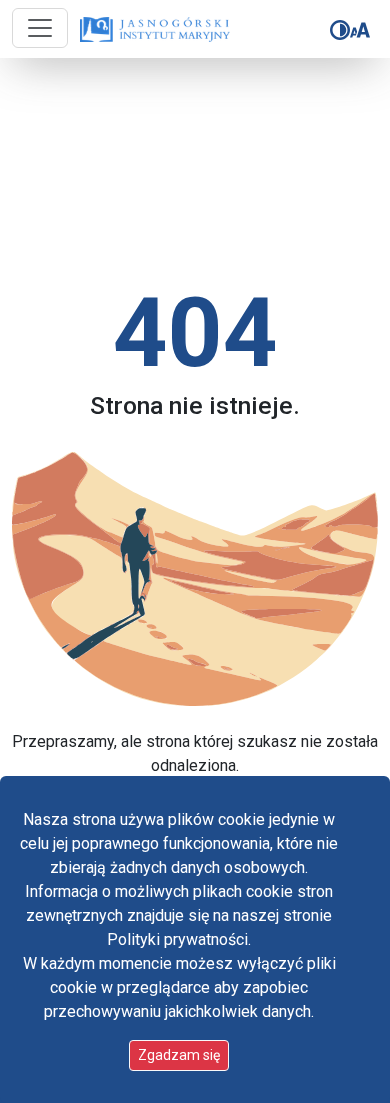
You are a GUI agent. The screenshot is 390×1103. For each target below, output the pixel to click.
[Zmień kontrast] (340, 30)
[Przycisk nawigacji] (40, 28)
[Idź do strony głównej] (150, 30)
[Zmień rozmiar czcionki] (360, 30)
